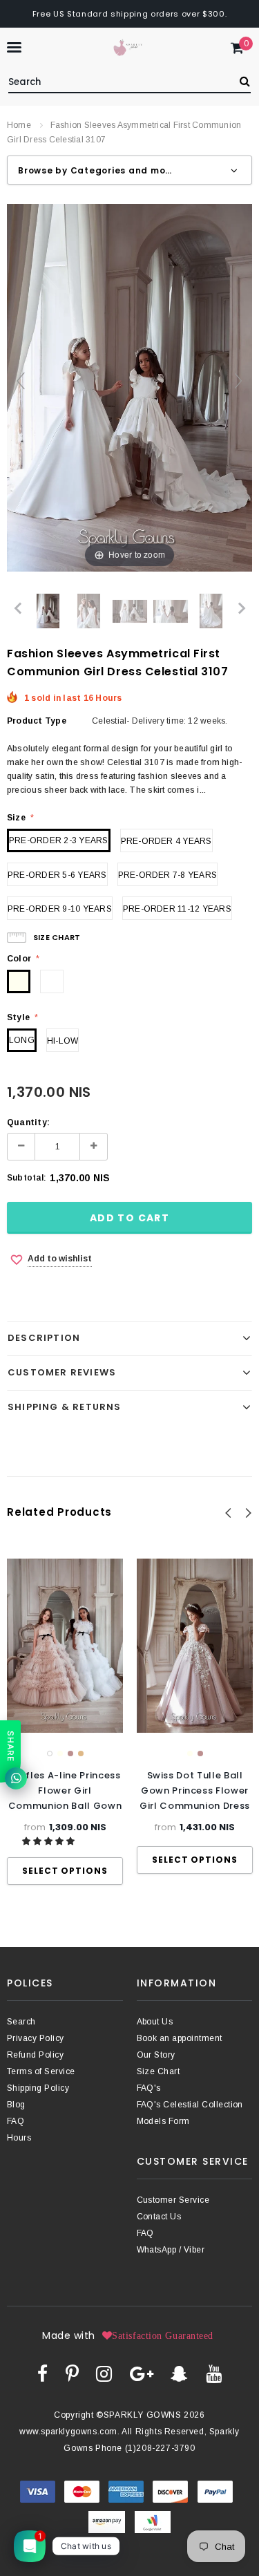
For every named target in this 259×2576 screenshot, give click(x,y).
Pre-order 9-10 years (60, 909)
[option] (65, 1722)
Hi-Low (63, 1041)
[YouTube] (214, 2373)
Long (22, 1040)
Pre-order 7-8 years (168, 875)
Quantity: (28, 1122)
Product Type (37, 721)
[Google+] (142, 2373)
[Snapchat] (179, 2373)
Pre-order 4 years (166, 841)
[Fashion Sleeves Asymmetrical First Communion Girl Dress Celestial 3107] (48, 611)
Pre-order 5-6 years (57, 875)
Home (19, 125)
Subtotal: (27, 1178)
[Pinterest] (72, 2373)
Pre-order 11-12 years (177, 909)
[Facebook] (42, 2373)
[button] (49, 1841)
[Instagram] (104, 2373)
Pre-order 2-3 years (59, 840)
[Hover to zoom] (129, 387)
